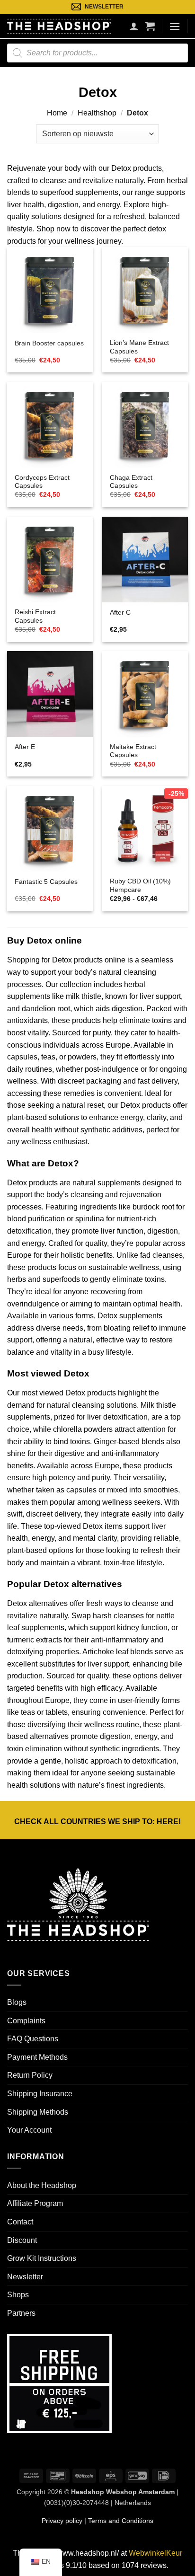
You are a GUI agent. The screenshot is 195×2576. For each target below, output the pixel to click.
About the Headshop (42, 2185)
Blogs (17, 2002)
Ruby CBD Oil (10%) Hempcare (140, 886)
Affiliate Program (35, 2203)
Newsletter (25, 2277)
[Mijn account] (134, 26)
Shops (18, 2295)
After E (25, 747)
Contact (20, 2222)
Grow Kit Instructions (42, 2258)
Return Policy (30, 2075)
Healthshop (97, 113)
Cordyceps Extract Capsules (42, 482)
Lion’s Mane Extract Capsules (139, 347)
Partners (21, 2313)
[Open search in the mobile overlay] (97, 53)
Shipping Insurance (40, 2094)
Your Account (29, 2130)
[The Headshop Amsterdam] (59, 26)
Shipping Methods (38, 2112)
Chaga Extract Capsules (131, 482)
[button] (150, 26)
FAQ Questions (33, 2039)
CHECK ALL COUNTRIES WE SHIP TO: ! (97, 1822)
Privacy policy (62, 2521)
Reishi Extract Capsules (35, 616)
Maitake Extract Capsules (133, 751)
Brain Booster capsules (49, 343)
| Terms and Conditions (118, 2521)
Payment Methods (37, 2057)
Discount (22, 2240)
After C (120, 613)
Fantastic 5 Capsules (46, 882)
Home (57, 113)
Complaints (26, 2021)
